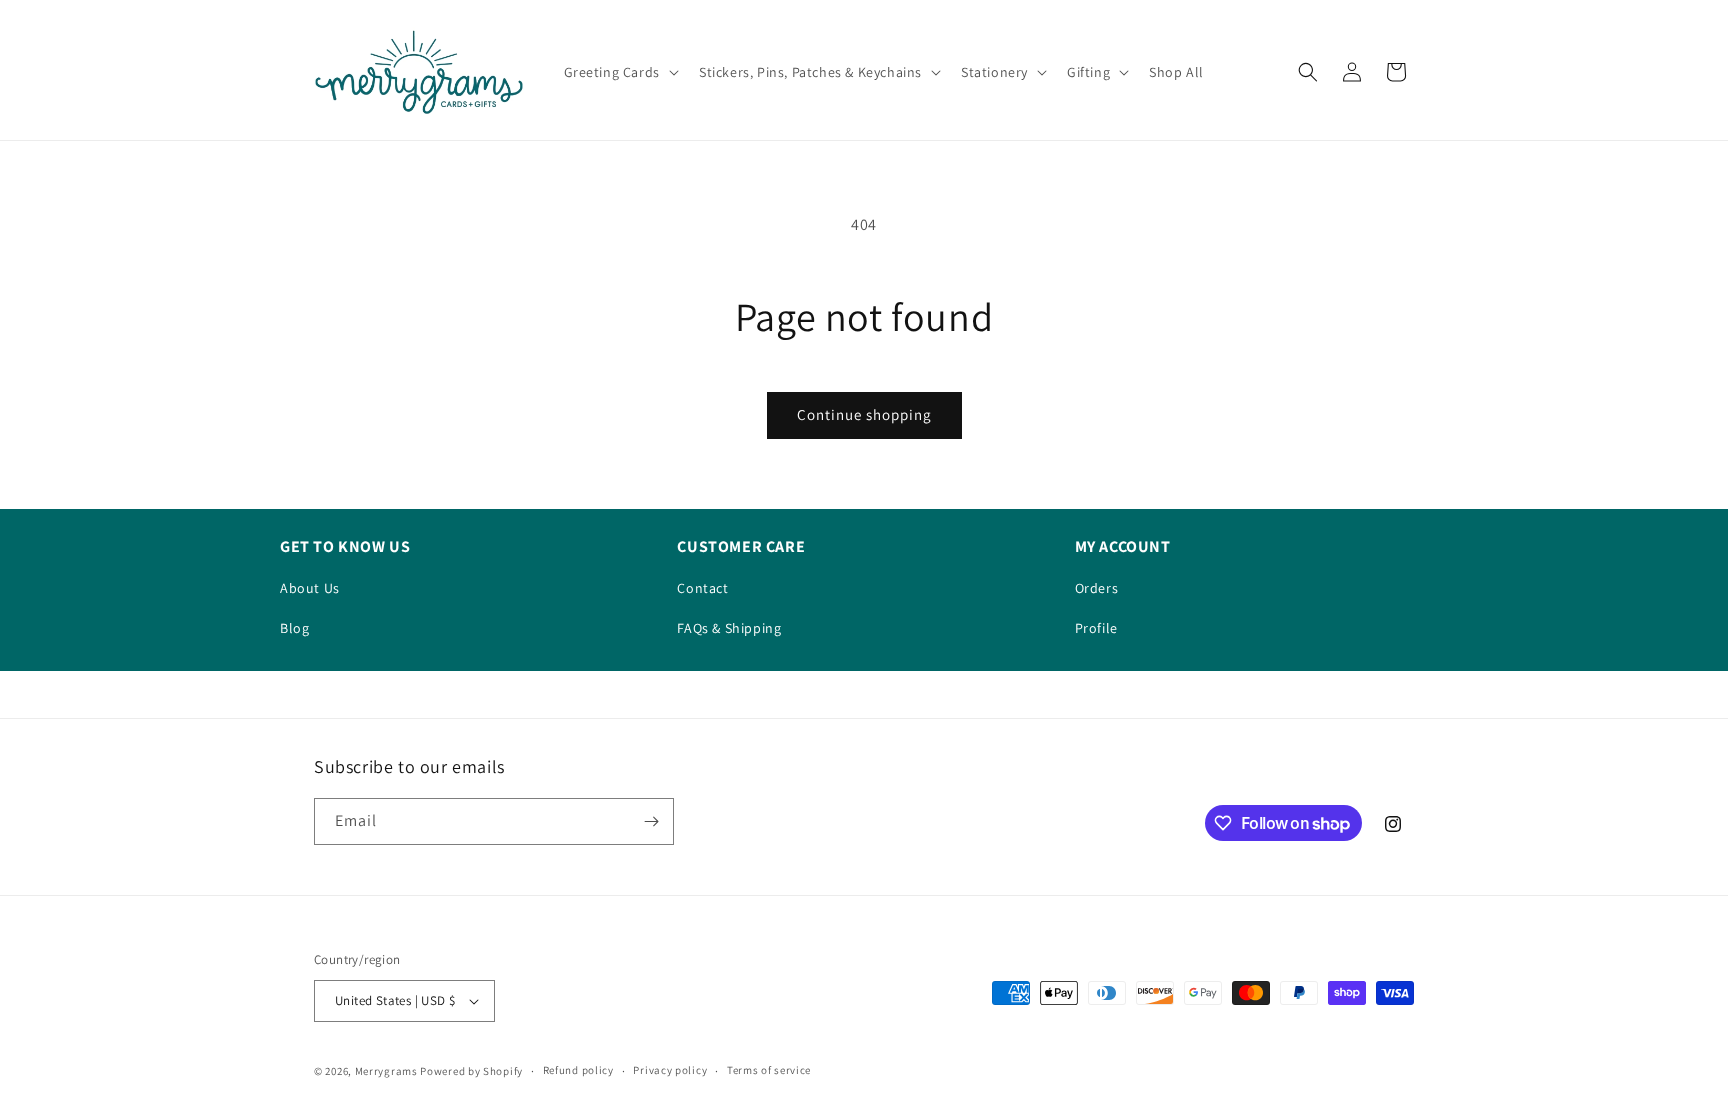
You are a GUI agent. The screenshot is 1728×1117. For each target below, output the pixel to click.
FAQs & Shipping (729, 628)
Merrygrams (386, 1071)
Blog (294, 628)
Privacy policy (670, 1070)
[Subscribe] (651, 821)
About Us (310, 588)
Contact (702, 588)
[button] (619, 72)
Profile (1096, 628)
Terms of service (769, 1070)
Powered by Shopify (471, 1071)
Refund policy (578, 1070)
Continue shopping (864, 414)
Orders (1097, 588)
